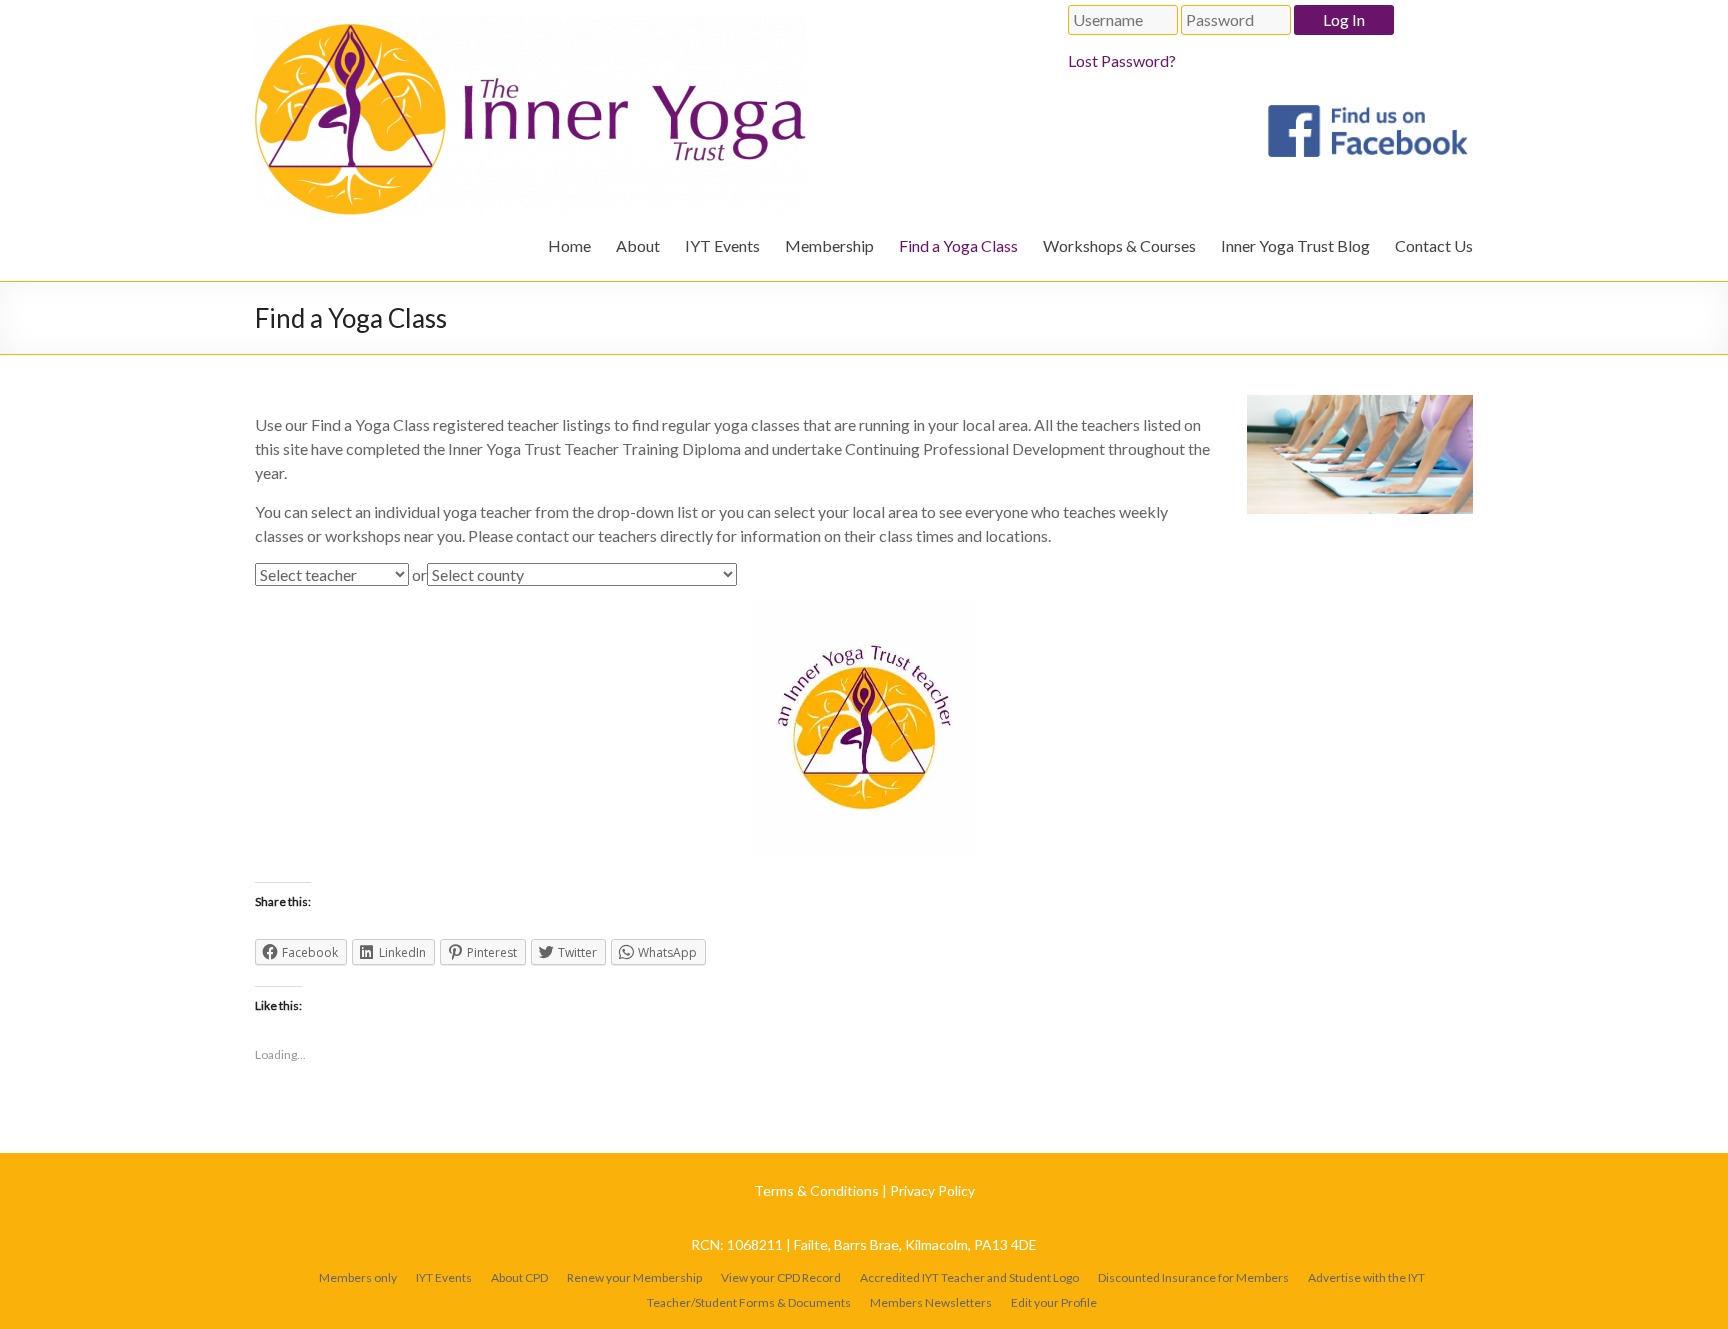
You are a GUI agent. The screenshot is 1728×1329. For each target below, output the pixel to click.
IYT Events (722, 245)
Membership (829, 245)
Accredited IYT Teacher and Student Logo (969, 1277)
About (638, 245)
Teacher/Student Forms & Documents (749, 1302)
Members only (358, 1277)
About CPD (519, 1277)
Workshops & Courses (1119, 245)
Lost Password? (1122, 60)
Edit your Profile (1054, 1302)
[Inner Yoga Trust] (530, 24)
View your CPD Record (781, 1277)
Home (569, 245)
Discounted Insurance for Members (1193, 1277)
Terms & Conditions (816, 1190)
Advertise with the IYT (1366, 1277)
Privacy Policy (932, 1190)
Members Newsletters (931, 1302)
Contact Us (1434, 245)
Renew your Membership (634, 1277)
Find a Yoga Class (958, 245)
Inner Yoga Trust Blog (1295, 245)
